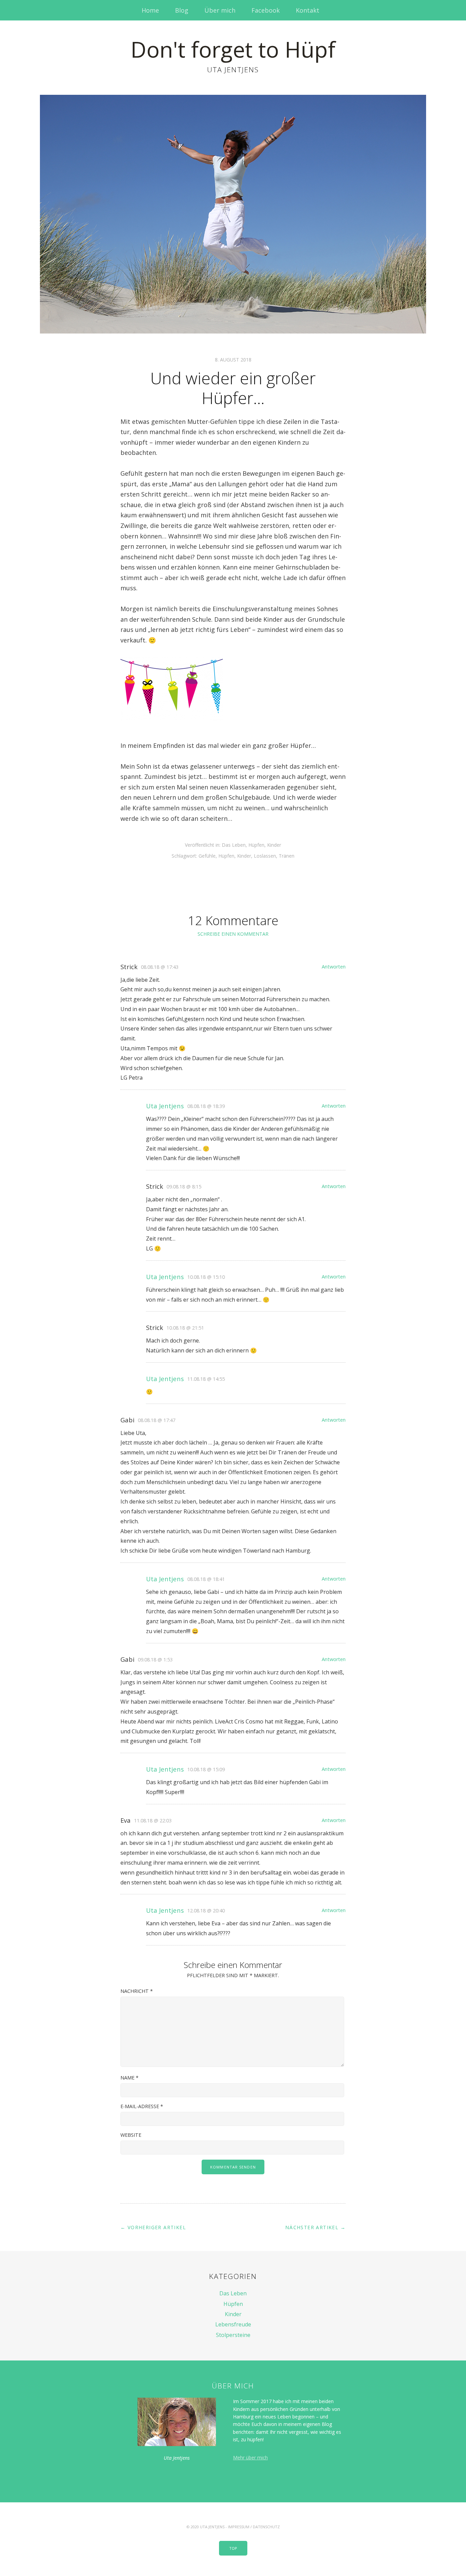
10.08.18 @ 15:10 (206, 1277)
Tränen (287, 856)
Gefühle (207, 856)
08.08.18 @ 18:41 (206, 1579)
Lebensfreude (233, 2324)
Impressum (239, 2527)
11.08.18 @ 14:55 (206, 1379)
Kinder (274, 845)
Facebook (266, 10)
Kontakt (308, 10)
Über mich (220, 10)
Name (129, 2078)
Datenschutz (266, 2527)
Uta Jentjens (165, 1106)
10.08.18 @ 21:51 (185, 1328)
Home (150, 10)
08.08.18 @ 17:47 (157, 1420)
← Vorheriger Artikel (153, 2227)
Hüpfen (256, 845)
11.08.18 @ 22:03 (153, 1820)
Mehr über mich (250, 2457)
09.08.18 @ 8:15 (184, 1187)
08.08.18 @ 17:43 (160, 967)
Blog (182, 10)
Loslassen (265, 856)
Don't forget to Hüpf (233, 49)
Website (131, 2135)
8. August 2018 (233, 360)
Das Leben (234, 845)
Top (233, 2548)
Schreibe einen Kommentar (233, 934)
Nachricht (137, 1991)
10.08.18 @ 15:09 (206, 1769)
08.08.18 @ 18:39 (206, 1106)
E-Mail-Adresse (142, 2106)
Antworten (334, 967)
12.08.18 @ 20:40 (206, 1911)
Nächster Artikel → (315, 2227)
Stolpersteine (233, 2335)
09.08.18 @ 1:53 (155, 1660)
